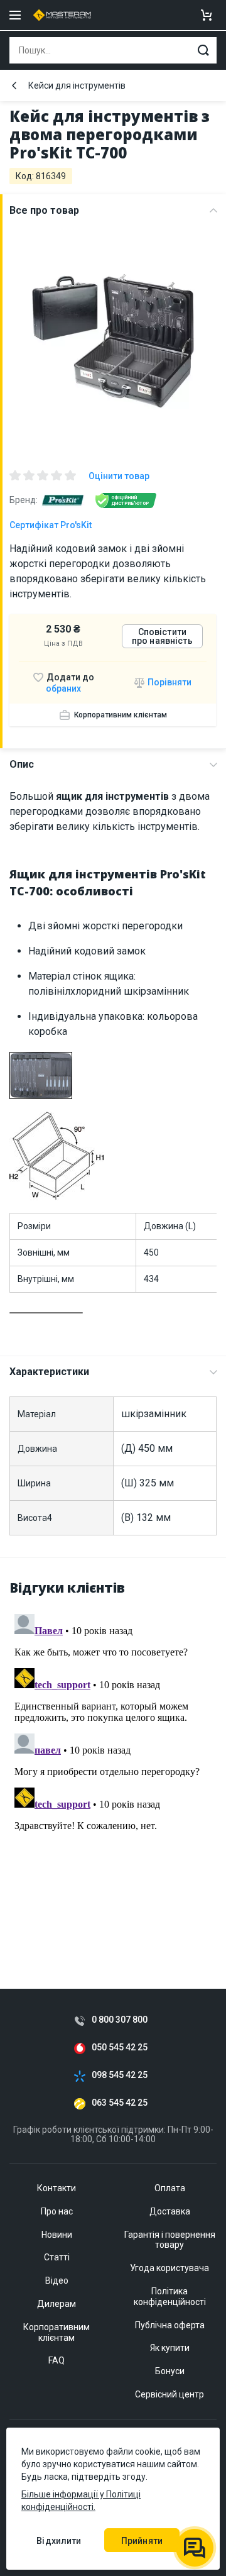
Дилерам (56, 2304)
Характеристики (49, 1372)
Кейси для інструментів (77, 86)
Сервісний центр (169, 2394)
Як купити (170, 2348)
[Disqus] (113, 1766)
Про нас (57, 2211)
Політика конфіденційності (170, 2297)
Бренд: (24, 500)
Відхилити (59, 2541)
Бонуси (170, 2371)
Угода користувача (169, 2268)
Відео (57, 2280)
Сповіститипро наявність (162, 636)
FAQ (56, 2360)
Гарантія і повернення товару (170, 2240)
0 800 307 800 (120, 2020)
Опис (22, 764)
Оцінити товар (119, 476)
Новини (57, 2235)
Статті (57, 2257)
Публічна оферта (170, 2325)
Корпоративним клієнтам (121, 715)
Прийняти (142, 2541)
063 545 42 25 (120, 2103)
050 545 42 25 (120, 2048)
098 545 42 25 (120, 2075)
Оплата (170, 2188)
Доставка (170, 2211)
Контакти (56, 2188)
